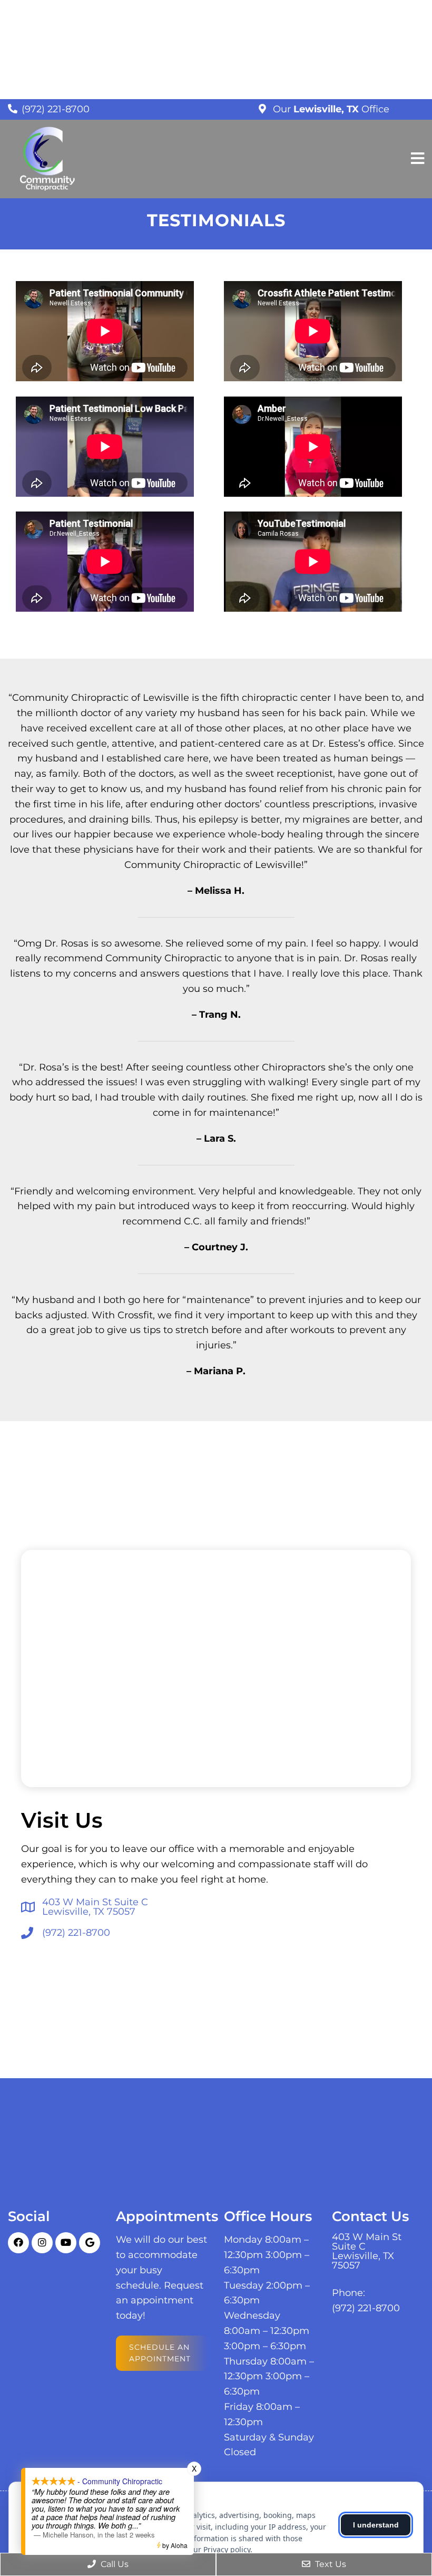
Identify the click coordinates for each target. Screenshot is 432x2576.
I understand (376, 2525)
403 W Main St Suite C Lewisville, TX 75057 (95, 1907)
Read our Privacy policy (210, 2549)
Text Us (330, 2564)
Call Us (114, 2564)
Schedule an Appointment (160, 2353)
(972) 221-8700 (56, 109)
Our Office (330, 109)
